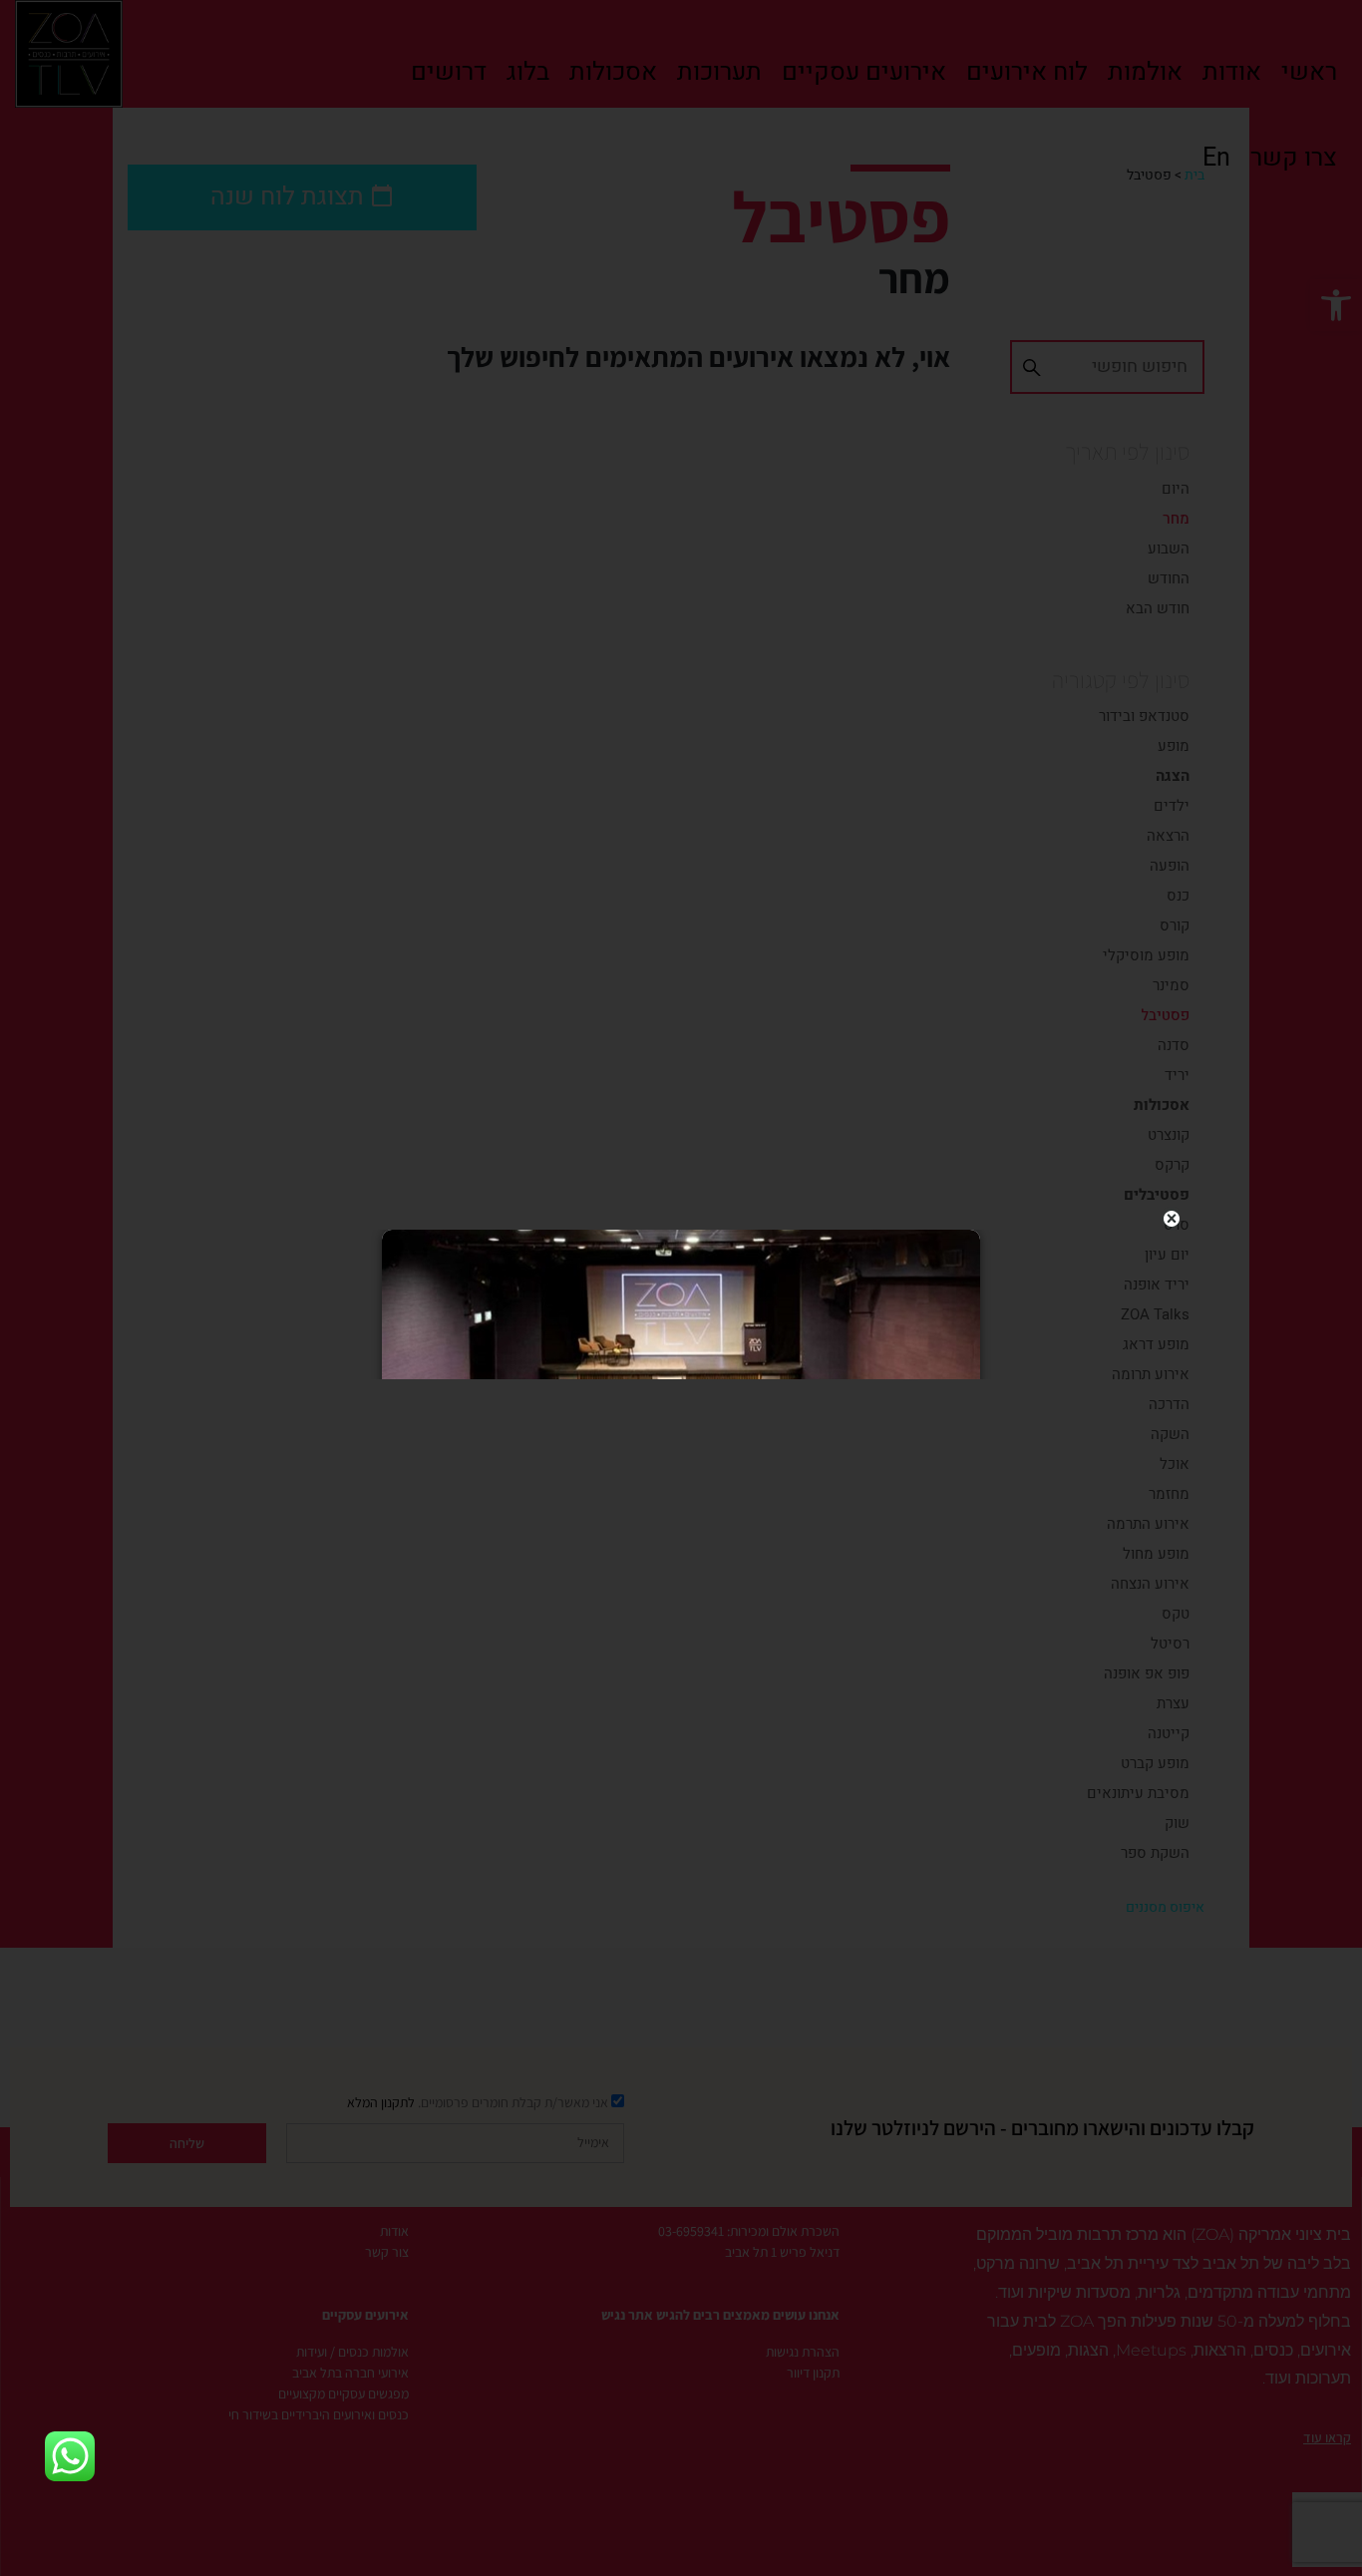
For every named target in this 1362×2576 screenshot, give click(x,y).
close (1172, 1219)
